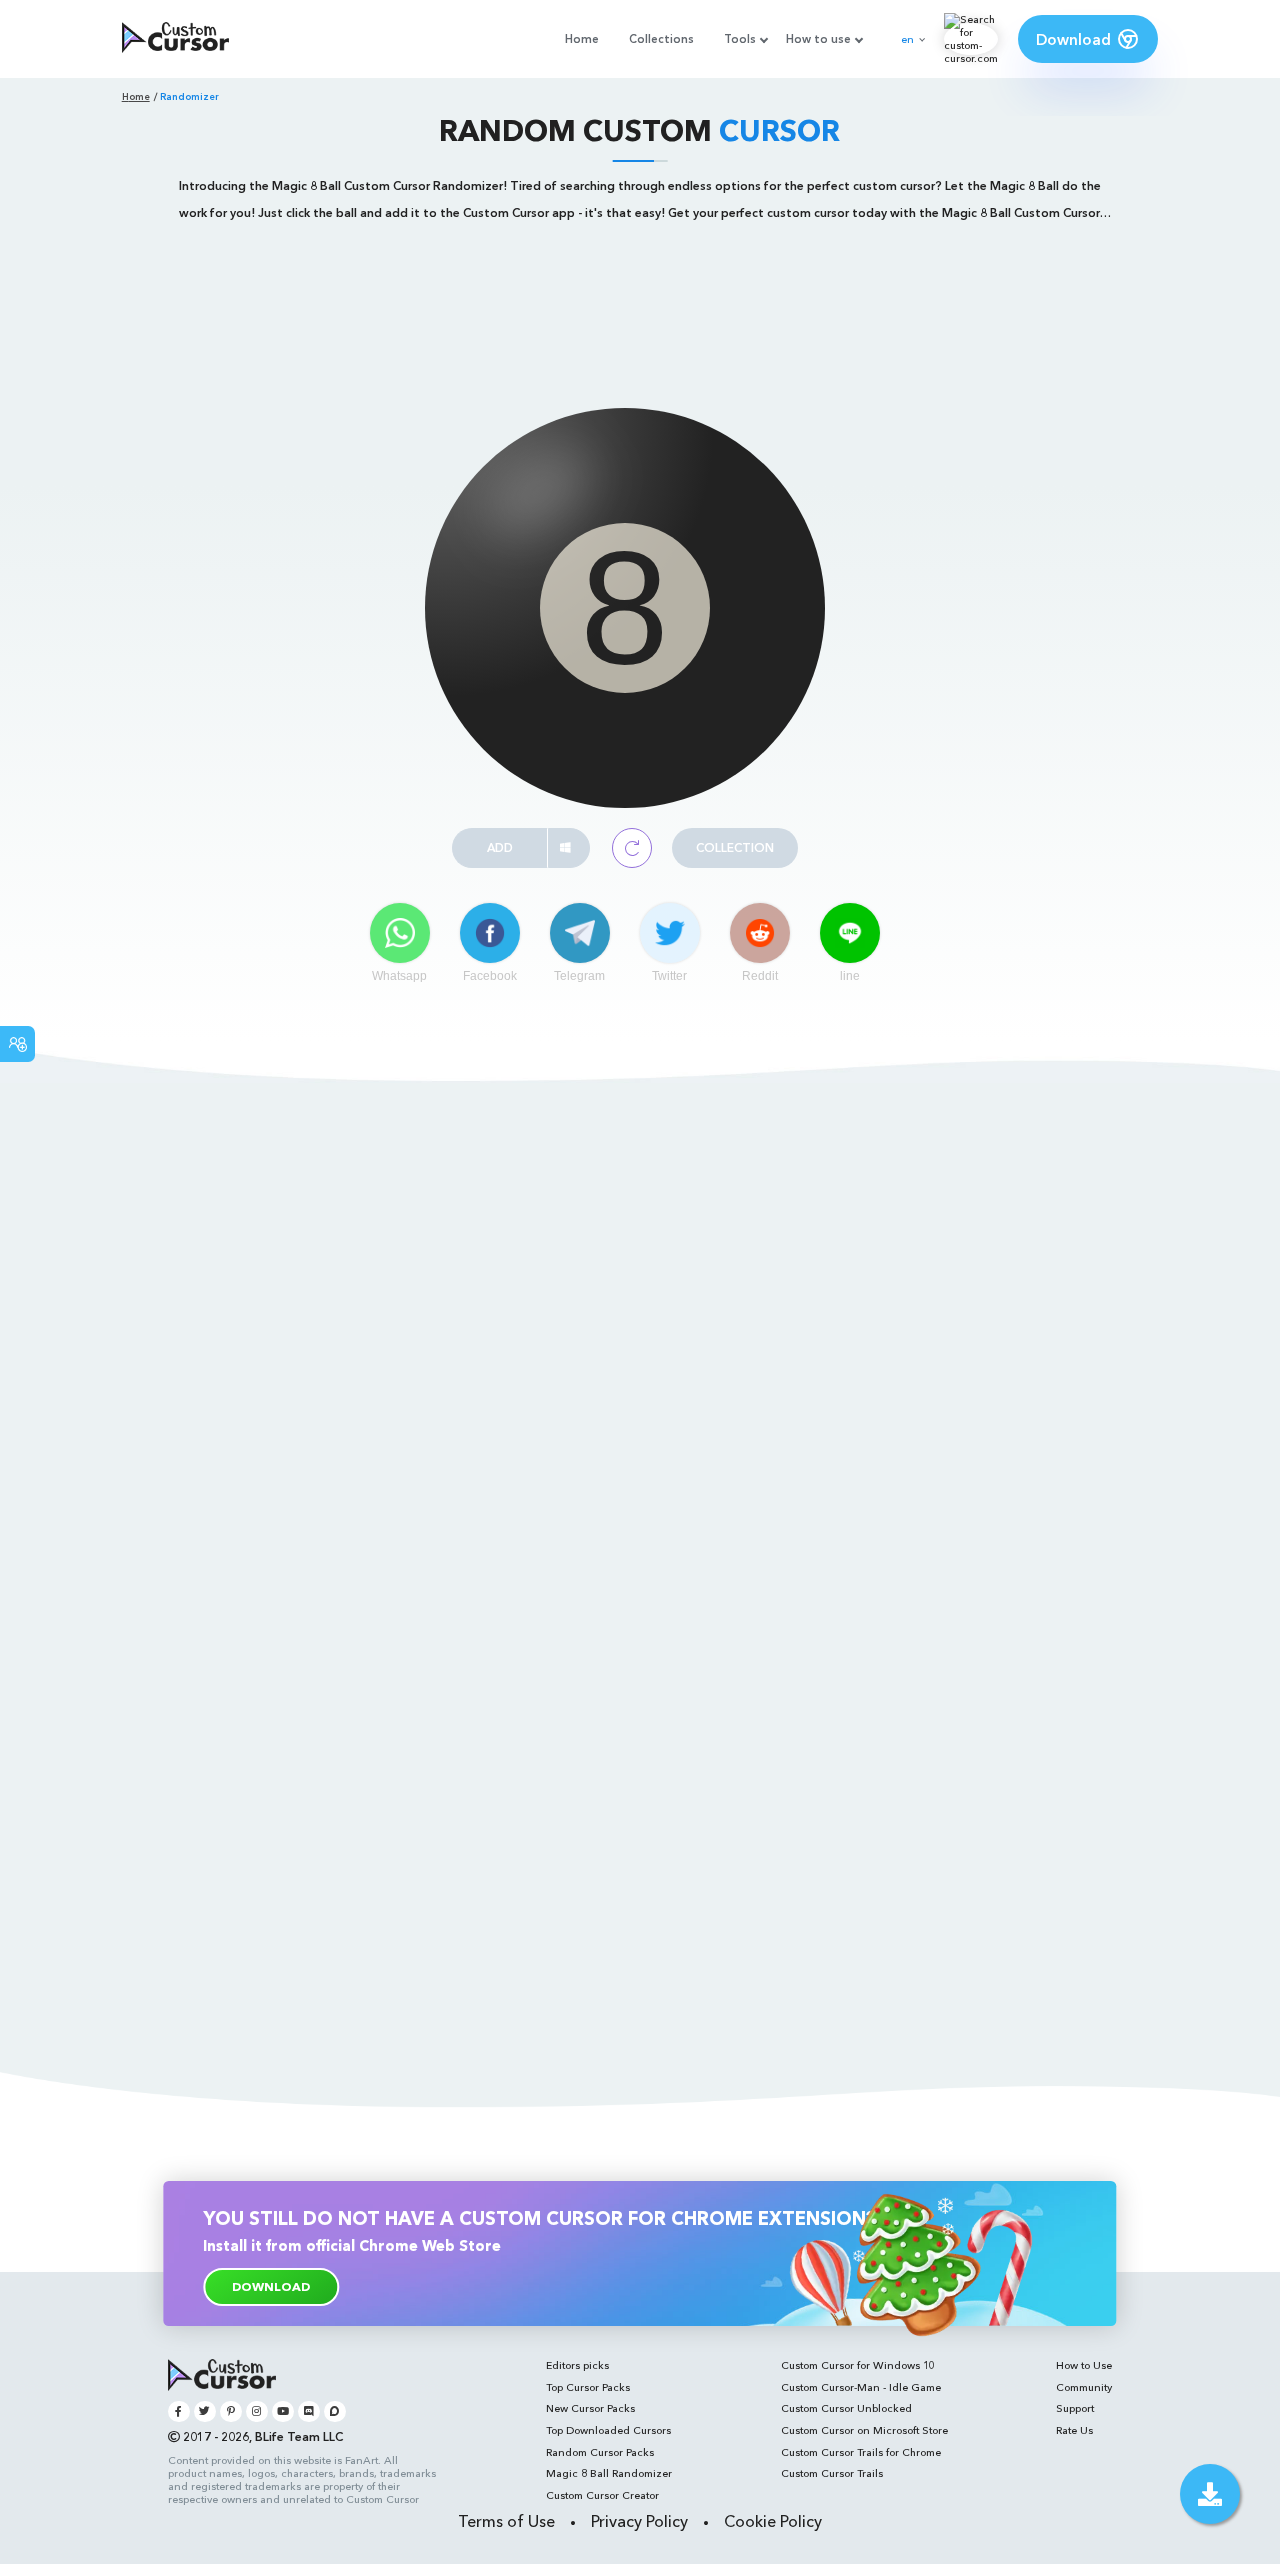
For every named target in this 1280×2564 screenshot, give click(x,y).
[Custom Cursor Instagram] (256, 2411)
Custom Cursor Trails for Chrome (861, 2452)
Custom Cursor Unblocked (846, 2408)
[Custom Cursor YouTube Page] (282, 2411)
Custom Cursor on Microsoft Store (864, 2430)
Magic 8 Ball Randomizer (609, 2473)
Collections (661, 39)
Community (1084, 2387)
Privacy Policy (639, 2521)
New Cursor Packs (590, 2408)
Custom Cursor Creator (602, 2495)
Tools (740, 39)
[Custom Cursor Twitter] (204, 2411)
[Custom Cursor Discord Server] (308, 2411)
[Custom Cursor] (175, 39)
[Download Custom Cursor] (1210, 2494)
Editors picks (577, 2365)
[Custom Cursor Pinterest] (230, 2411)
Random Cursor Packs (600, 2452)
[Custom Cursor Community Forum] (334, 2411)
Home (582, 39)
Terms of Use (506, 2521)
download (271, 2286)
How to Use (1084, 2365)
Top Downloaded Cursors (608, 2430)
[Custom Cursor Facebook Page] (178, 2411)
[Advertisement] (639, 293)
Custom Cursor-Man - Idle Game (861, 2387)
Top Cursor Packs (588, 2387)
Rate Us (1074, 2430)
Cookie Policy (773, 2521)
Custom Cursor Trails (832, 2473)
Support (1075, 2408)
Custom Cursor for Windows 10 (858, 2365)
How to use (818, 39)
